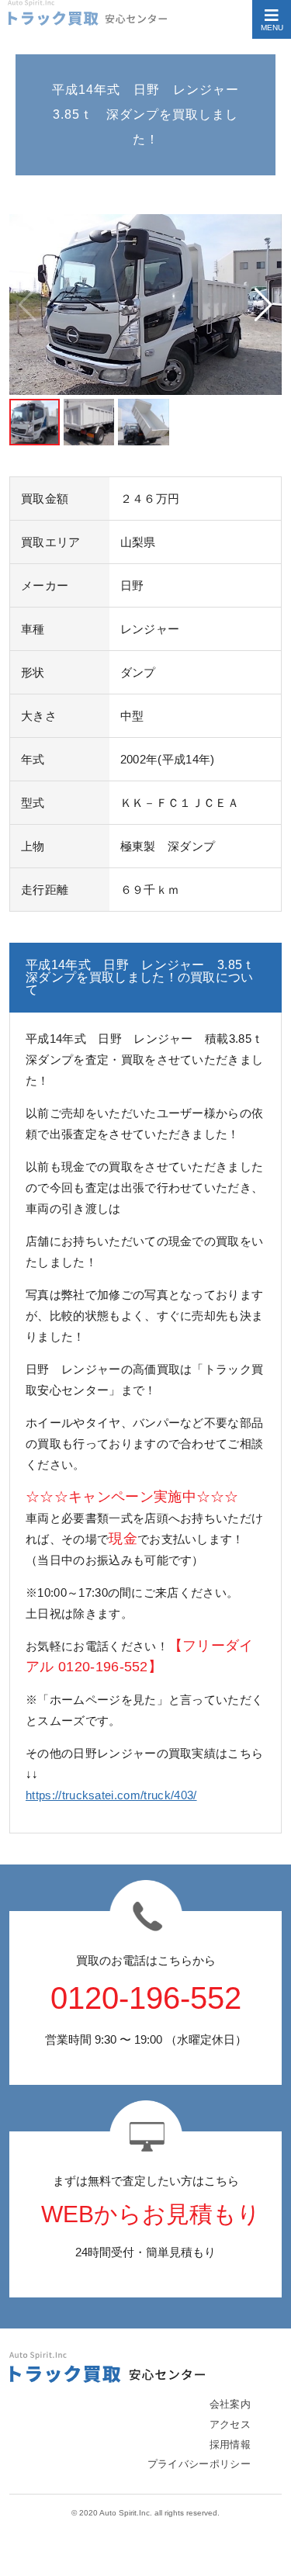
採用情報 (230, 2444)
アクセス (230, 2424)
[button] (263, 305)
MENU (272, 28)
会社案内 (230, 2404)
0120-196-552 (146, 1998)
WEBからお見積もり (151, 2214)
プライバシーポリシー (199, 2464)
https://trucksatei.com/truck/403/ (111, 1795)
